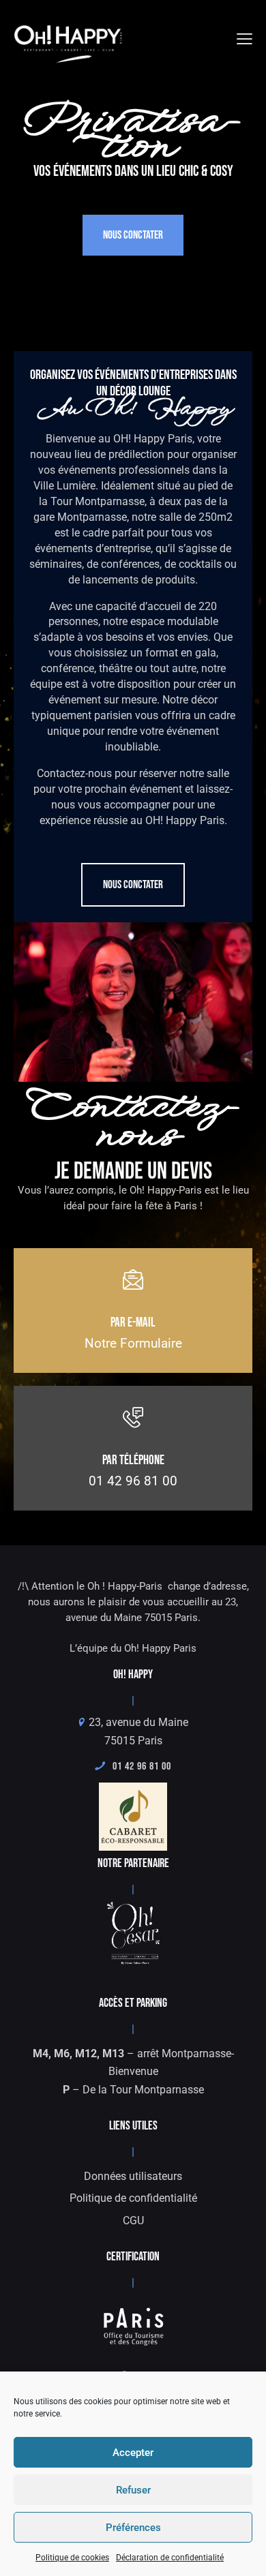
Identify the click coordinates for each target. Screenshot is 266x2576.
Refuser (133, 2490)
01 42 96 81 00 (138, 1767)
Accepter (133, 2453)
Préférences (133, 2528)
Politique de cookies (72, 2558)
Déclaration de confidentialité (170, 2558)
